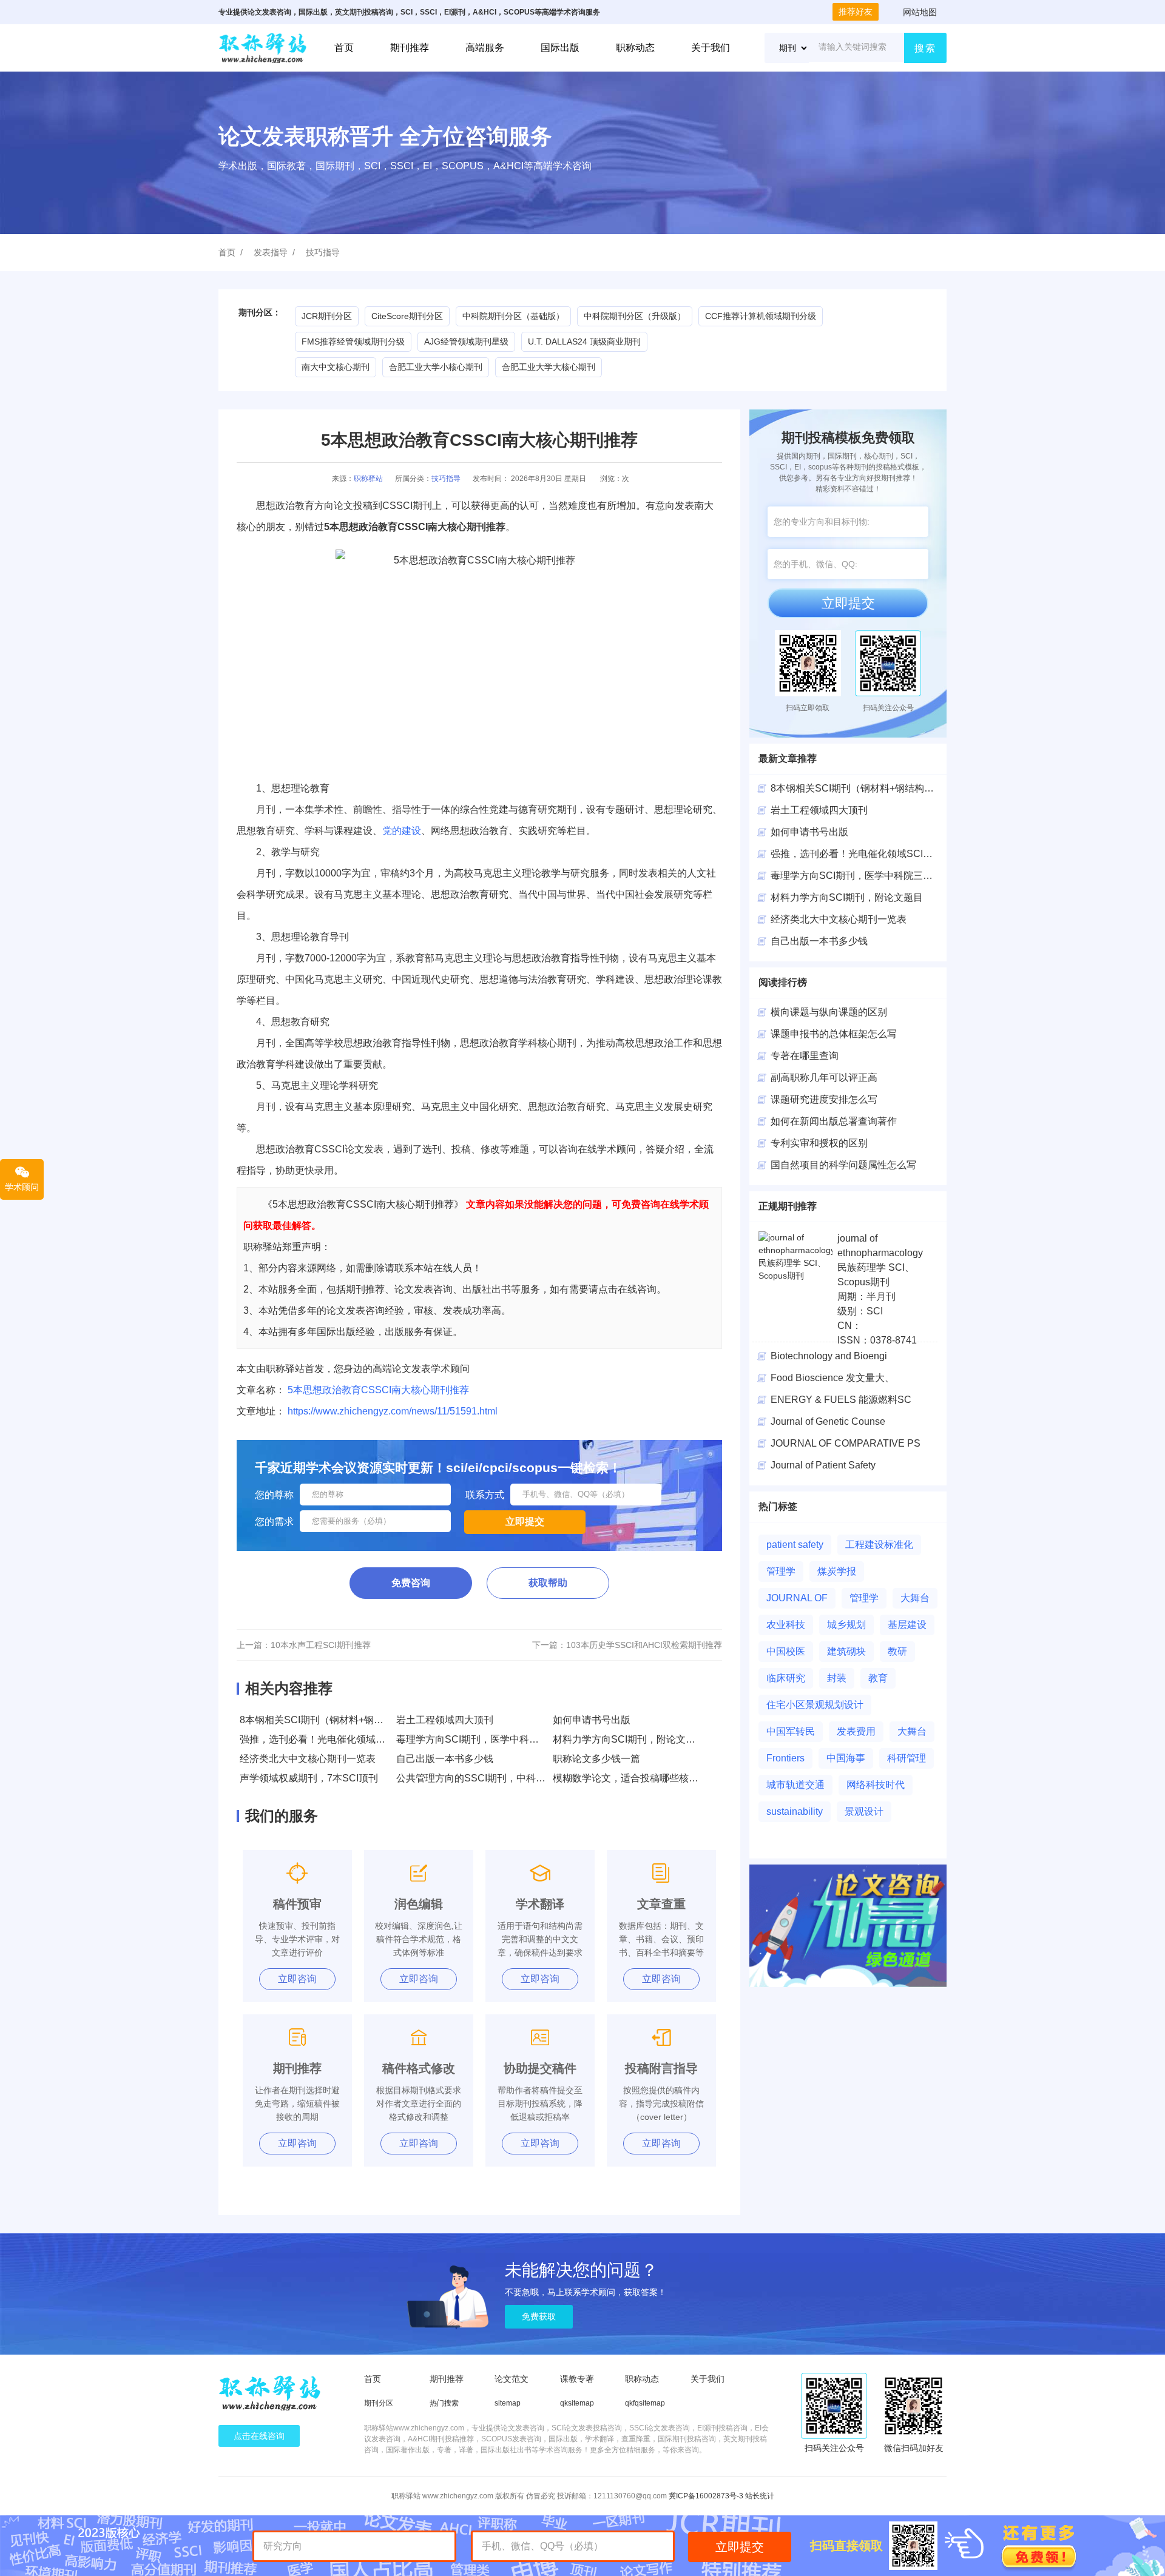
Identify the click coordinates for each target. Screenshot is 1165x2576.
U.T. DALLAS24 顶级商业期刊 (584, 341)
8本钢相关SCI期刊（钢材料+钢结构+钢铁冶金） (343, 1720)
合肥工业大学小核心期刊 (436, 367)
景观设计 (864, 1811)
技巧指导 (323, 252)
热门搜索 (444, 2403)
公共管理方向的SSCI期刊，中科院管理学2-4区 (497, 1778)
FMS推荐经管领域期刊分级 (353, 341)
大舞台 (915, 1598)
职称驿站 (368, 479)
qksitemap (577, 2403)
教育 (878, 1678)
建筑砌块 (846, 1651)
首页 (344, 48)
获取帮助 (548, 1583)
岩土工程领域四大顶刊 (445, 1720)
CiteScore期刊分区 (407, 316)
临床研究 (786, 1678)
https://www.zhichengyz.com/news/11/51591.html (393, 1411)
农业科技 (786, 1625)
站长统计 (760, 2496)
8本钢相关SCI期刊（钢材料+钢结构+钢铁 (860, 788)
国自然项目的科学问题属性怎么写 (843, 1165)
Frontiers (785, 1758)
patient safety (795, 1545)
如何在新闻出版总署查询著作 (834, 1121)
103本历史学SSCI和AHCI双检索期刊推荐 (644, 1645)
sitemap (508, 2403)
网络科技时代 (876, 1785)
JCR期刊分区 (327, 316)
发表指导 (271, 252)
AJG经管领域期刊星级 (466, 341)
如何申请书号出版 (592, 1720)
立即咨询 (297, 1979)
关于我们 (711, 48)
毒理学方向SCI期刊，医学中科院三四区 (856, 876)
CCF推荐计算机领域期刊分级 (761, 316)
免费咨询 (411, 1583)
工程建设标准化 (879, 1545)
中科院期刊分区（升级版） (635, 316)
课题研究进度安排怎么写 (824, 1099)
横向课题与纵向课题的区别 (829, 1012)
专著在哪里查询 (805, 1056)
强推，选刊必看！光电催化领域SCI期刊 (326, 1739)
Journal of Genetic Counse (828, 1421)
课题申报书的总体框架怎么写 (834, 1034)
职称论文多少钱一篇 (596, 1759)
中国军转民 (791, 1731)
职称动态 (635, 48)
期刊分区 (379, 2403)
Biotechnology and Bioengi (829, 1356)
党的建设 (402, 831)
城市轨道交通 (795, 1785)
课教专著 (577, 2379)
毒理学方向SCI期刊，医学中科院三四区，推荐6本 (504, 1739)
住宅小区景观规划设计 (815, 1705)
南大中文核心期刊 (336, 367)
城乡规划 (846, 1625)
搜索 (925, 48)
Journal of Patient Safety (823, 1465)
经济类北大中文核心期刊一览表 (308, 1759)
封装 (837, 1678)
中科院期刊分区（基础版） (513, 316)
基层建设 (907, 1625)
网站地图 (920, 12)
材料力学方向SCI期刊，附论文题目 (629, 1739)
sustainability (795, 1811)
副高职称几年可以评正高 (824, 1078)
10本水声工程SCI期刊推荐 (321, 1645)
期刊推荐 (410, 48)
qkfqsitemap (645, 2403)
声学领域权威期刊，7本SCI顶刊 (309, 1778)
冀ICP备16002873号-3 (706, 2496)
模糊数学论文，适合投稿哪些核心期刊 (635, 1778)
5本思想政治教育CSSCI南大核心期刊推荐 (378, 1390)
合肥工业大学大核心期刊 (549, 367)
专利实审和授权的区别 (819, 1143)
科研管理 (907, 1758)
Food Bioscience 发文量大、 (832, 1378)
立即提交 (848, 603)
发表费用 (856, 1731)
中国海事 (846, 1758)
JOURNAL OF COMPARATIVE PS (846, 1443)
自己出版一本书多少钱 (445, 1759)
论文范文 (512, 2379)
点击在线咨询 (259, 2436)
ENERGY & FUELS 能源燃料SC (841, 1400)
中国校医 (786, 1651)
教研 (897, 1651)
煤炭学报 (837, 1571)
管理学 (781, 1571)
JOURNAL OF (797, 1598)
